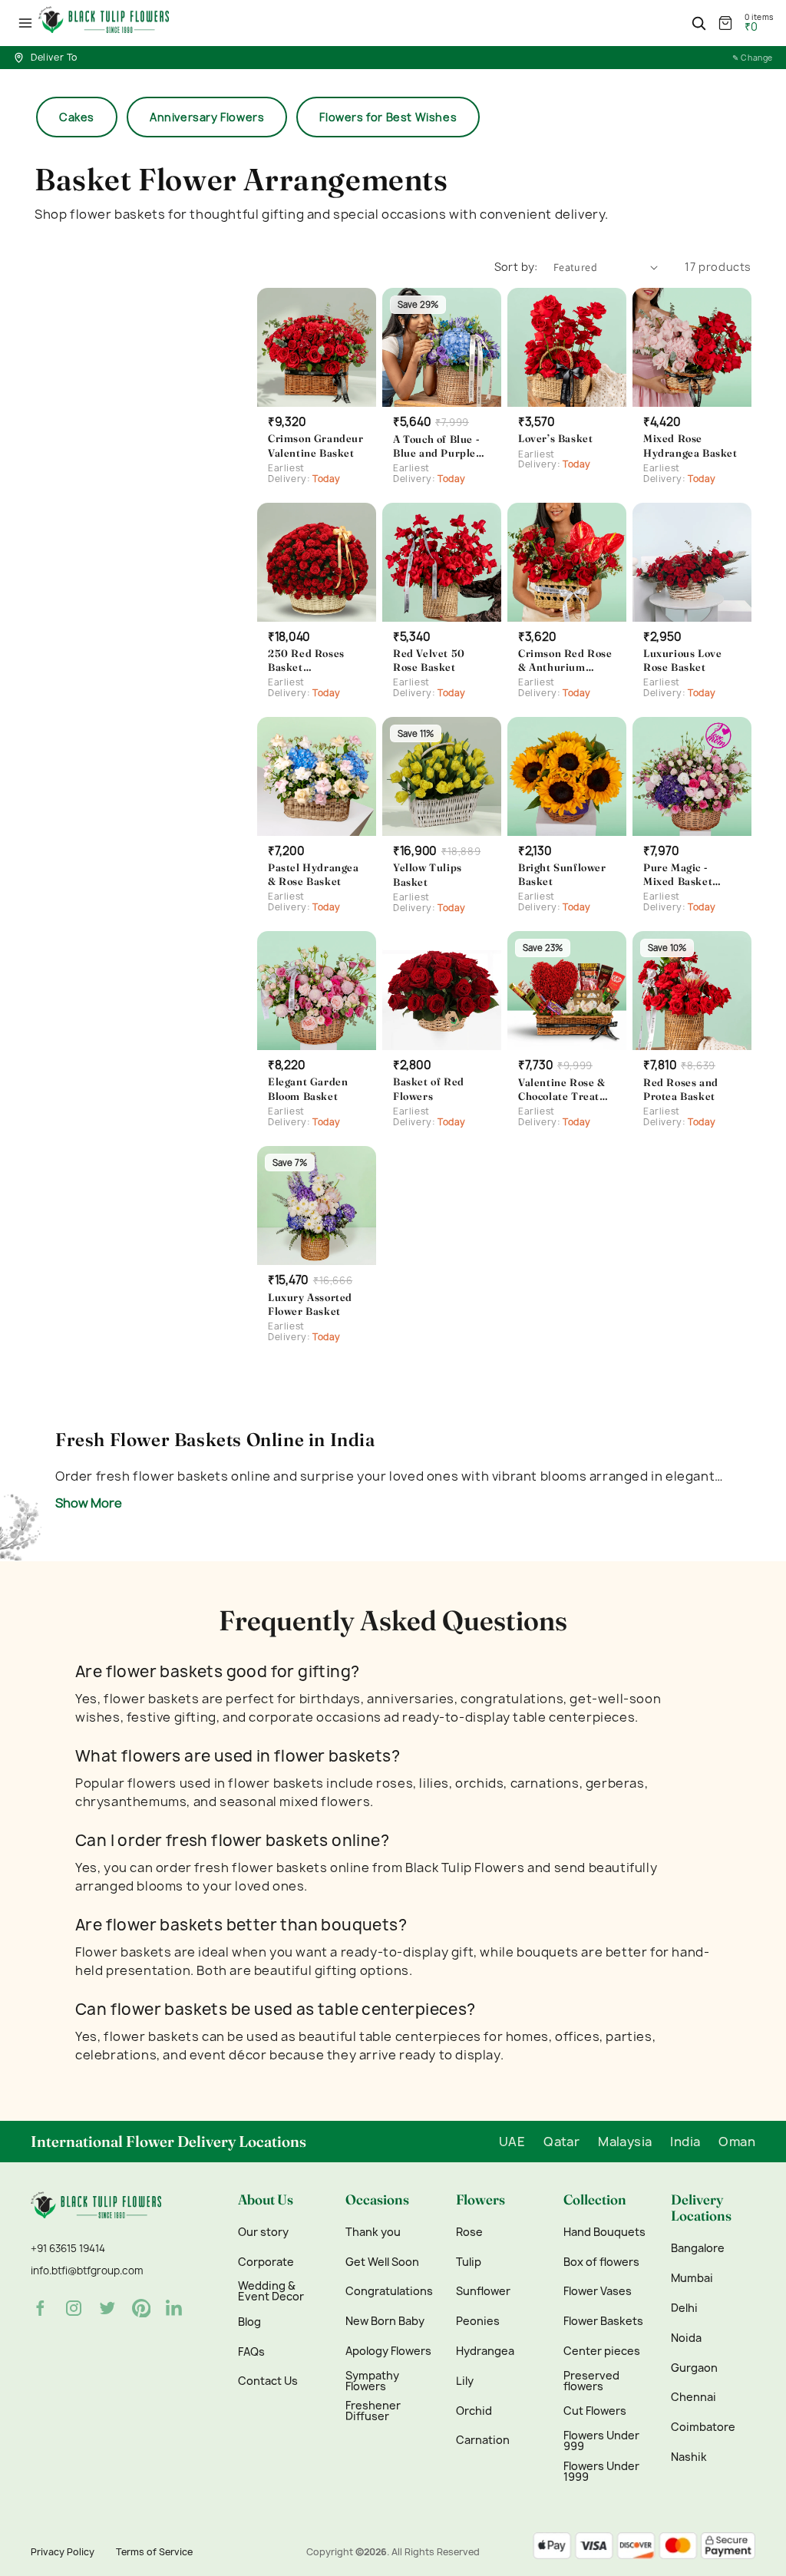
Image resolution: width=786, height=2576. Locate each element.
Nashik (689, 2457)
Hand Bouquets (604, 2232)
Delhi (684, 2308)
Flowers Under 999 (601, 2441)
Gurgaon (694, 2368)
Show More (89, 1503)
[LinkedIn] (175, 2308)
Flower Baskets (603, 2321)
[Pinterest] (141, 2308)
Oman (737, 2142)
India (685, 2142)
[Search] (698, 23)
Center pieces (602, 2351)
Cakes (77, 117)
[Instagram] (74, 2308)
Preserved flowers (591, 2381)
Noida (686, 2338)
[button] (25, 23)
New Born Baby (385, 2321)
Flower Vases (598, 2291)
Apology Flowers (388, 2351)
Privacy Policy (63, 2552)
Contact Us (268, 2381)
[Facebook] (40, 2308)
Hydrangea (485, 2351)
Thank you (373, 2232)
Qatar (561, 2142)
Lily (465, 2381)
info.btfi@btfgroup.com (87, 2271)
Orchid (474, 2411)
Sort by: (516, 267)
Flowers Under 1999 (601, 2472)
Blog (249, 2322)
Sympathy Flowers (372, 2381)
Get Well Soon (382, 2262)
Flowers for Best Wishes (388, 117)
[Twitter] (107, 2308)
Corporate (266, 2262)
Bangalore (698, 2248)
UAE (512, 2142)
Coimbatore (703, 2427)
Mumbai (692, 2278)
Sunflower (483, 2291)
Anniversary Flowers (207, 117)
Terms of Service (154, 2552)
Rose (469, 2232)
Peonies (478, 2321)
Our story (263, 2232)
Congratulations (389, 2291)
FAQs (251, 2352)
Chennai (694, 2397)
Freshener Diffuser (373, 2411)
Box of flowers (601, 2262)
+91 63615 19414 (68, 2248)
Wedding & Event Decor (271, 2291)
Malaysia (625, 2142)
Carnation (483, 2440)
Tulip (469, 2262)
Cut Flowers (595, 2411)
